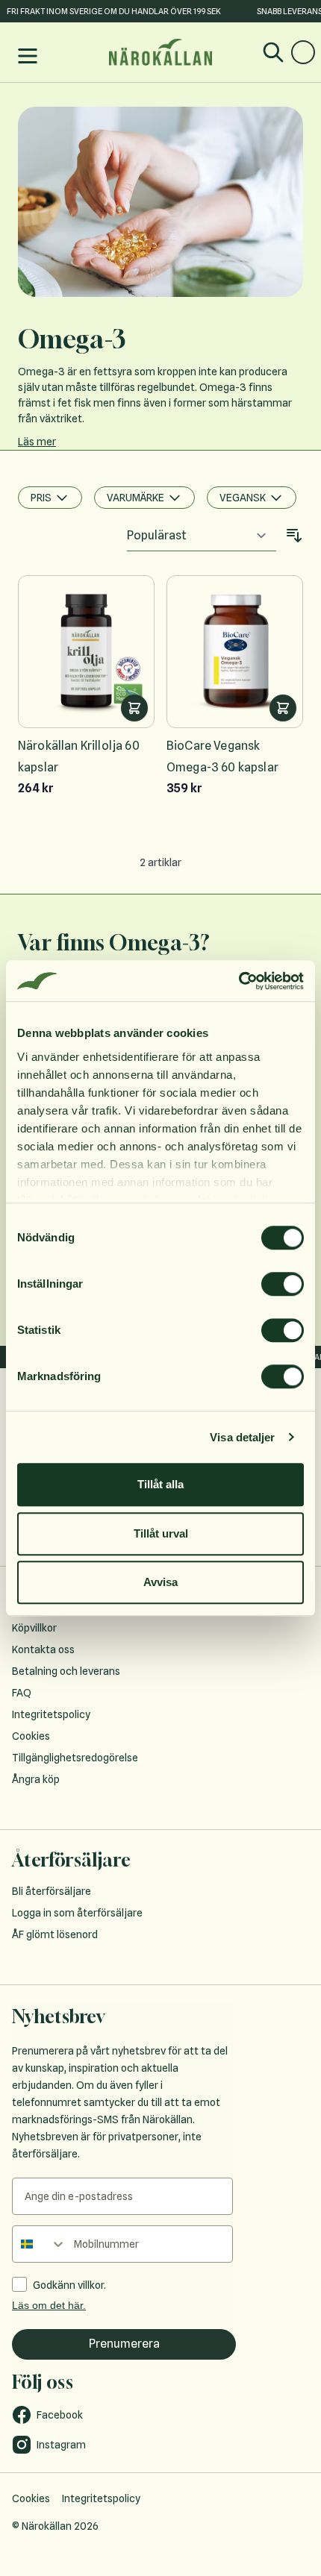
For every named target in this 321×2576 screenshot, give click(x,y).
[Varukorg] (303, 52)
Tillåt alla (160, 1484)
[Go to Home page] (160, 52)
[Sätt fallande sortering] (294, 536)
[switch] (283, 1284)
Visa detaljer (242, 1437)
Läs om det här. (49, 2305)
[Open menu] (28, 56)
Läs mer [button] (37, 442)
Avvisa (160, 1582)
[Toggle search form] (273, 52)
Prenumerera (124, 2344)
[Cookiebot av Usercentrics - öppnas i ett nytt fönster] (239, 981)
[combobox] (40, 2244)
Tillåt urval (161, 1533)
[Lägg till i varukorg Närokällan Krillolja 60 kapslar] (134, 708)
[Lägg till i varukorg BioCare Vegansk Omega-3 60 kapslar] (283, 708)
